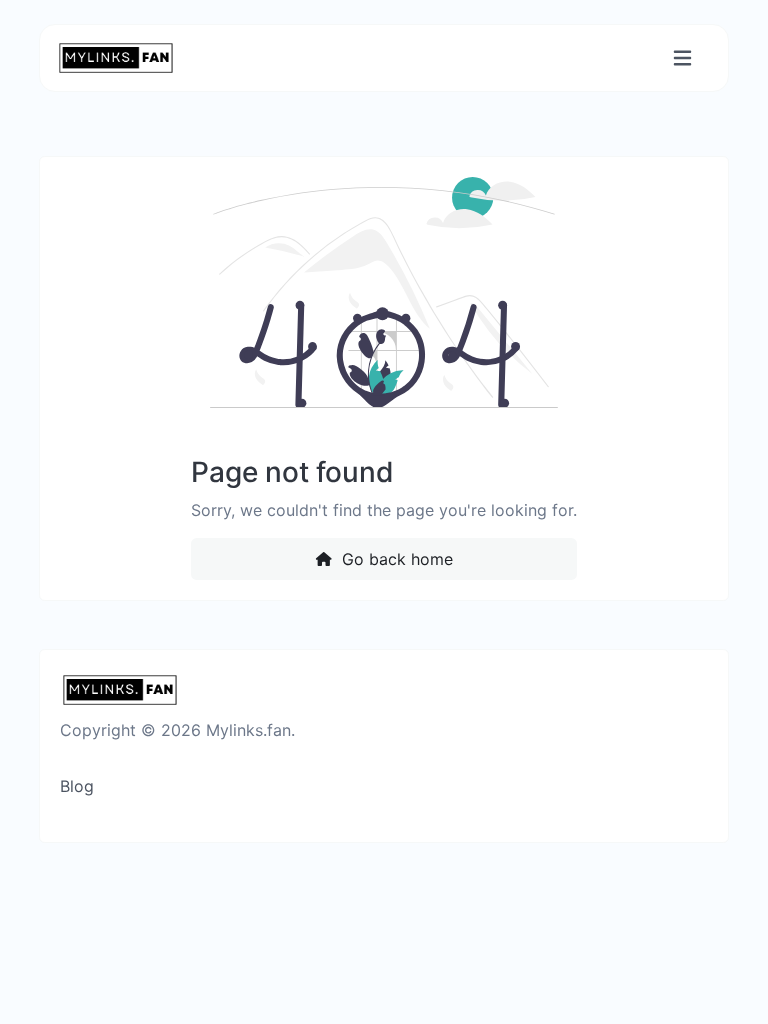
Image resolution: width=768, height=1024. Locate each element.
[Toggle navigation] (682, 58)
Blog (77, 786)
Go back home (395, 559)
